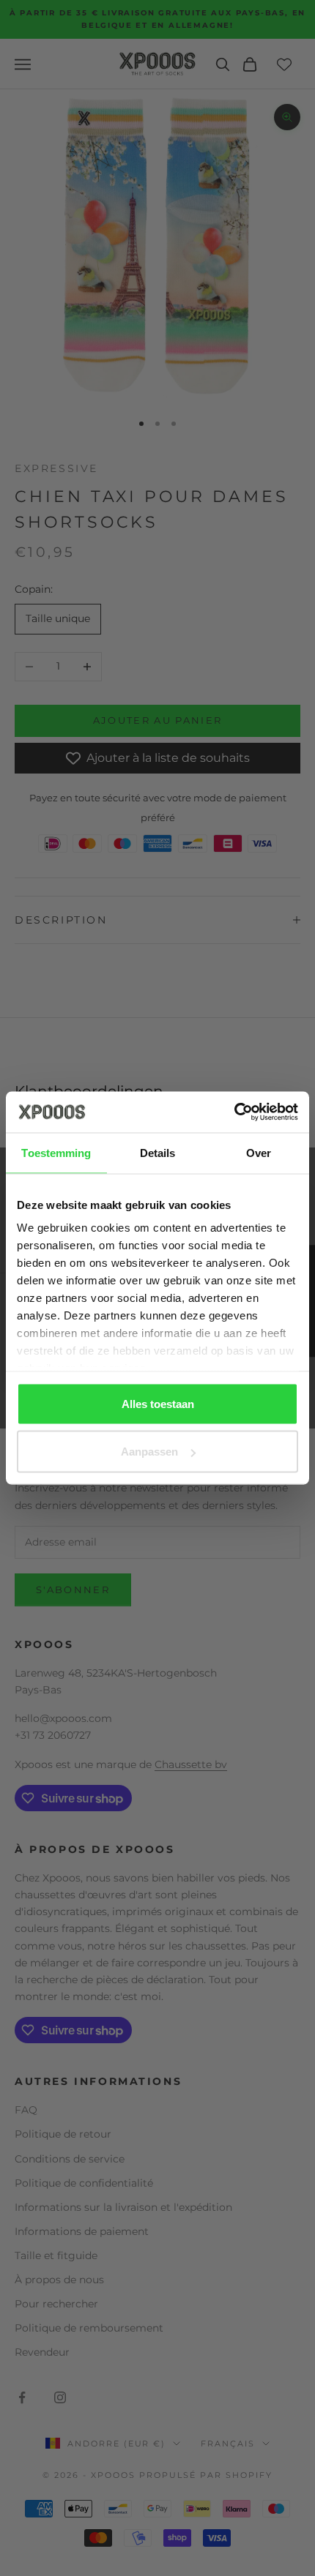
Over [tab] (259, 1152)
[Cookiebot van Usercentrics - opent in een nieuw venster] (234, 1112)
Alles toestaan (158, 1403)
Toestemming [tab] (56, 1152)
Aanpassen (149, 1452)
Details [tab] (158, 1152)
